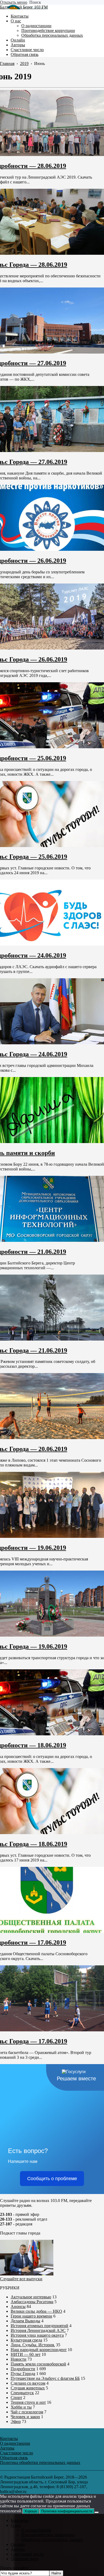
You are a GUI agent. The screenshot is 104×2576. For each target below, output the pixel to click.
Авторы (18, 2549)
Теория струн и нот (28, 2402)
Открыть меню (14, 2)
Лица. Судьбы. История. (33, 2345)
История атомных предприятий (39, 2326)
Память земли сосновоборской (38, 2364)
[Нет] (97, 2512)
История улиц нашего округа (37, 2335)
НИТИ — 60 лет (26, 2354)
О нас (16, 2525)
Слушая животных (28, 2388)
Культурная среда (26, 2340)
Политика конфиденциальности (67, 2511)
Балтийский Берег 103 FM (24, 7)
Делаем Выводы (25, 2321)
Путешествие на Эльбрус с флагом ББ (45, 2378)
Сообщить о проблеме (52, 2179)
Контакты (20, 2520)
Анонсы (18, 2306)
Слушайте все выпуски (21, 2279)
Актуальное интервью (31, 2297)
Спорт (16, 2398)
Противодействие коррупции (48, 2535)
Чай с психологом (27, 2412)
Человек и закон (25, 2417)
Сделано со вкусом (28, 2383)
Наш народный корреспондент (39, 2350)
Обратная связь (25, 2559)
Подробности (23, 2369)
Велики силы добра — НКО (36, 2311)
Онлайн (18, 2544)
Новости (19, 2359)
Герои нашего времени (31, 2316)
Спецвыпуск (22, 2393)
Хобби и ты (21, 2407)
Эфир (16, 2421)
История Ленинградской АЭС (38, 2330)
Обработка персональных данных (52, 2540)
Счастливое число (27, 2554)
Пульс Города (23, 2374)
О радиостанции (36, 2530)
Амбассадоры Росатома (32, 2302)
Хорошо (31, 2511)
